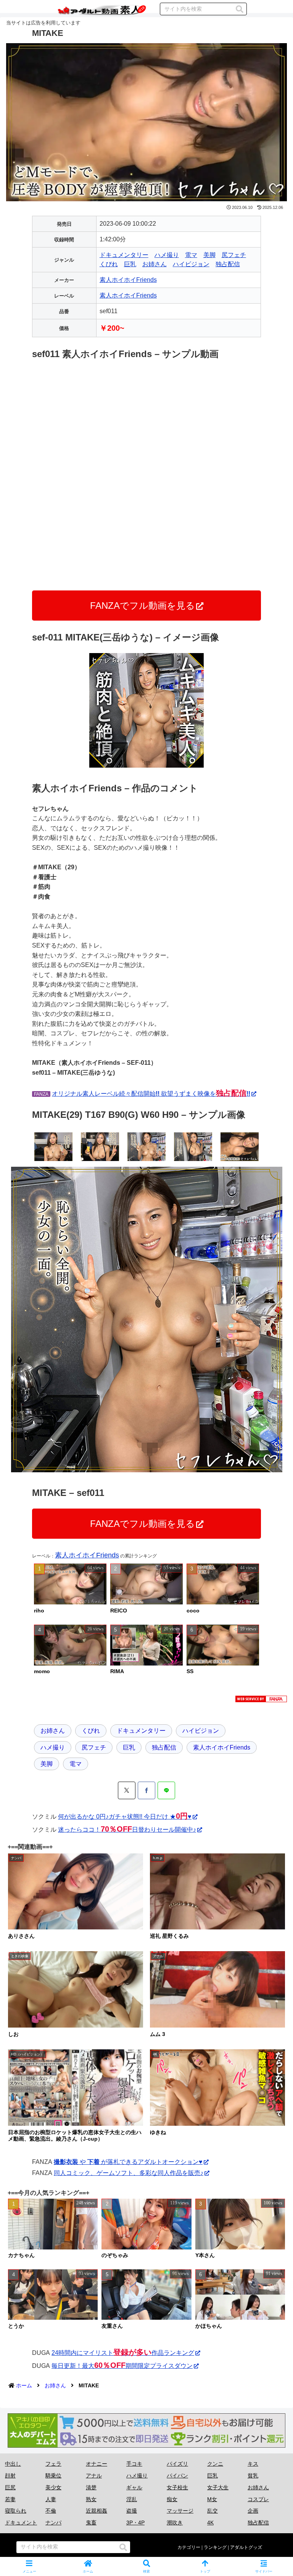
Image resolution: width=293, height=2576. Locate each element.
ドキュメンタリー (124, 255)
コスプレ (258, 2499)
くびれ (109, 264)
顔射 (10, 2476)
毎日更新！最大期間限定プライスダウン (122, 2366)
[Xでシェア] (127, 1790)
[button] (240, 9)
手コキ (134, 2464)
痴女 (172, 2499)
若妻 (10, 2499)
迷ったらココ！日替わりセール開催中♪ (127, 1830)
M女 (212, 2499)
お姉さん (155, 264)
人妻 (51, 2499)
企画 (253, 2511)
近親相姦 (97, 2511)
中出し (13, 2464)
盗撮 (132, 2511)
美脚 (209, 255)
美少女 (53, 2487)
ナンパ (53, 2523)
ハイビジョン (191, 264)
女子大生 (218, 2487)
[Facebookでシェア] (146, 1790)
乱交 (213, 2511)
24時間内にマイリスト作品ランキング (123, 2353)
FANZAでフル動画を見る (142, 606)
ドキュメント (21, 2523)
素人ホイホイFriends (128, 280)
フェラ (53, 2464)
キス (253, 2464)
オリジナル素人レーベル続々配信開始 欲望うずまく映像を (151, 1094)
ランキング (215, 2547)
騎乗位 (53, 2476)
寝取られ (16, 2511)
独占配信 (228, 264)
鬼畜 (91, 2523)
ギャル (134, 2487)
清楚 (91, 2487)
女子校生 (177, 2487)
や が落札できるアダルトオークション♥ (128, 2162)
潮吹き (175, 2523)
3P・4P (135, 2523)
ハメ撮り (167, 255)
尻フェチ (234, 255)
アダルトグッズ (246, 2547)
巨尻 (10, 2487)
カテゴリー (189, 2547)
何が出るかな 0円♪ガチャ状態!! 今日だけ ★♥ (125, 1817)
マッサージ (180, 2511)
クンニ (215, 2464)
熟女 (91, 2499)
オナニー (97, 2464)
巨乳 (130, 264)
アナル (94, 2476)
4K (210, 2523)
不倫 (51, 2511)
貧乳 (253, 2476)
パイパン (177, 2476)
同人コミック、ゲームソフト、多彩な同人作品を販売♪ (129, 2173)
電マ (191, 255)
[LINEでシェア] (166, 1790)
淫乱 (132, 2499)
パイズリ (177, 2464)
